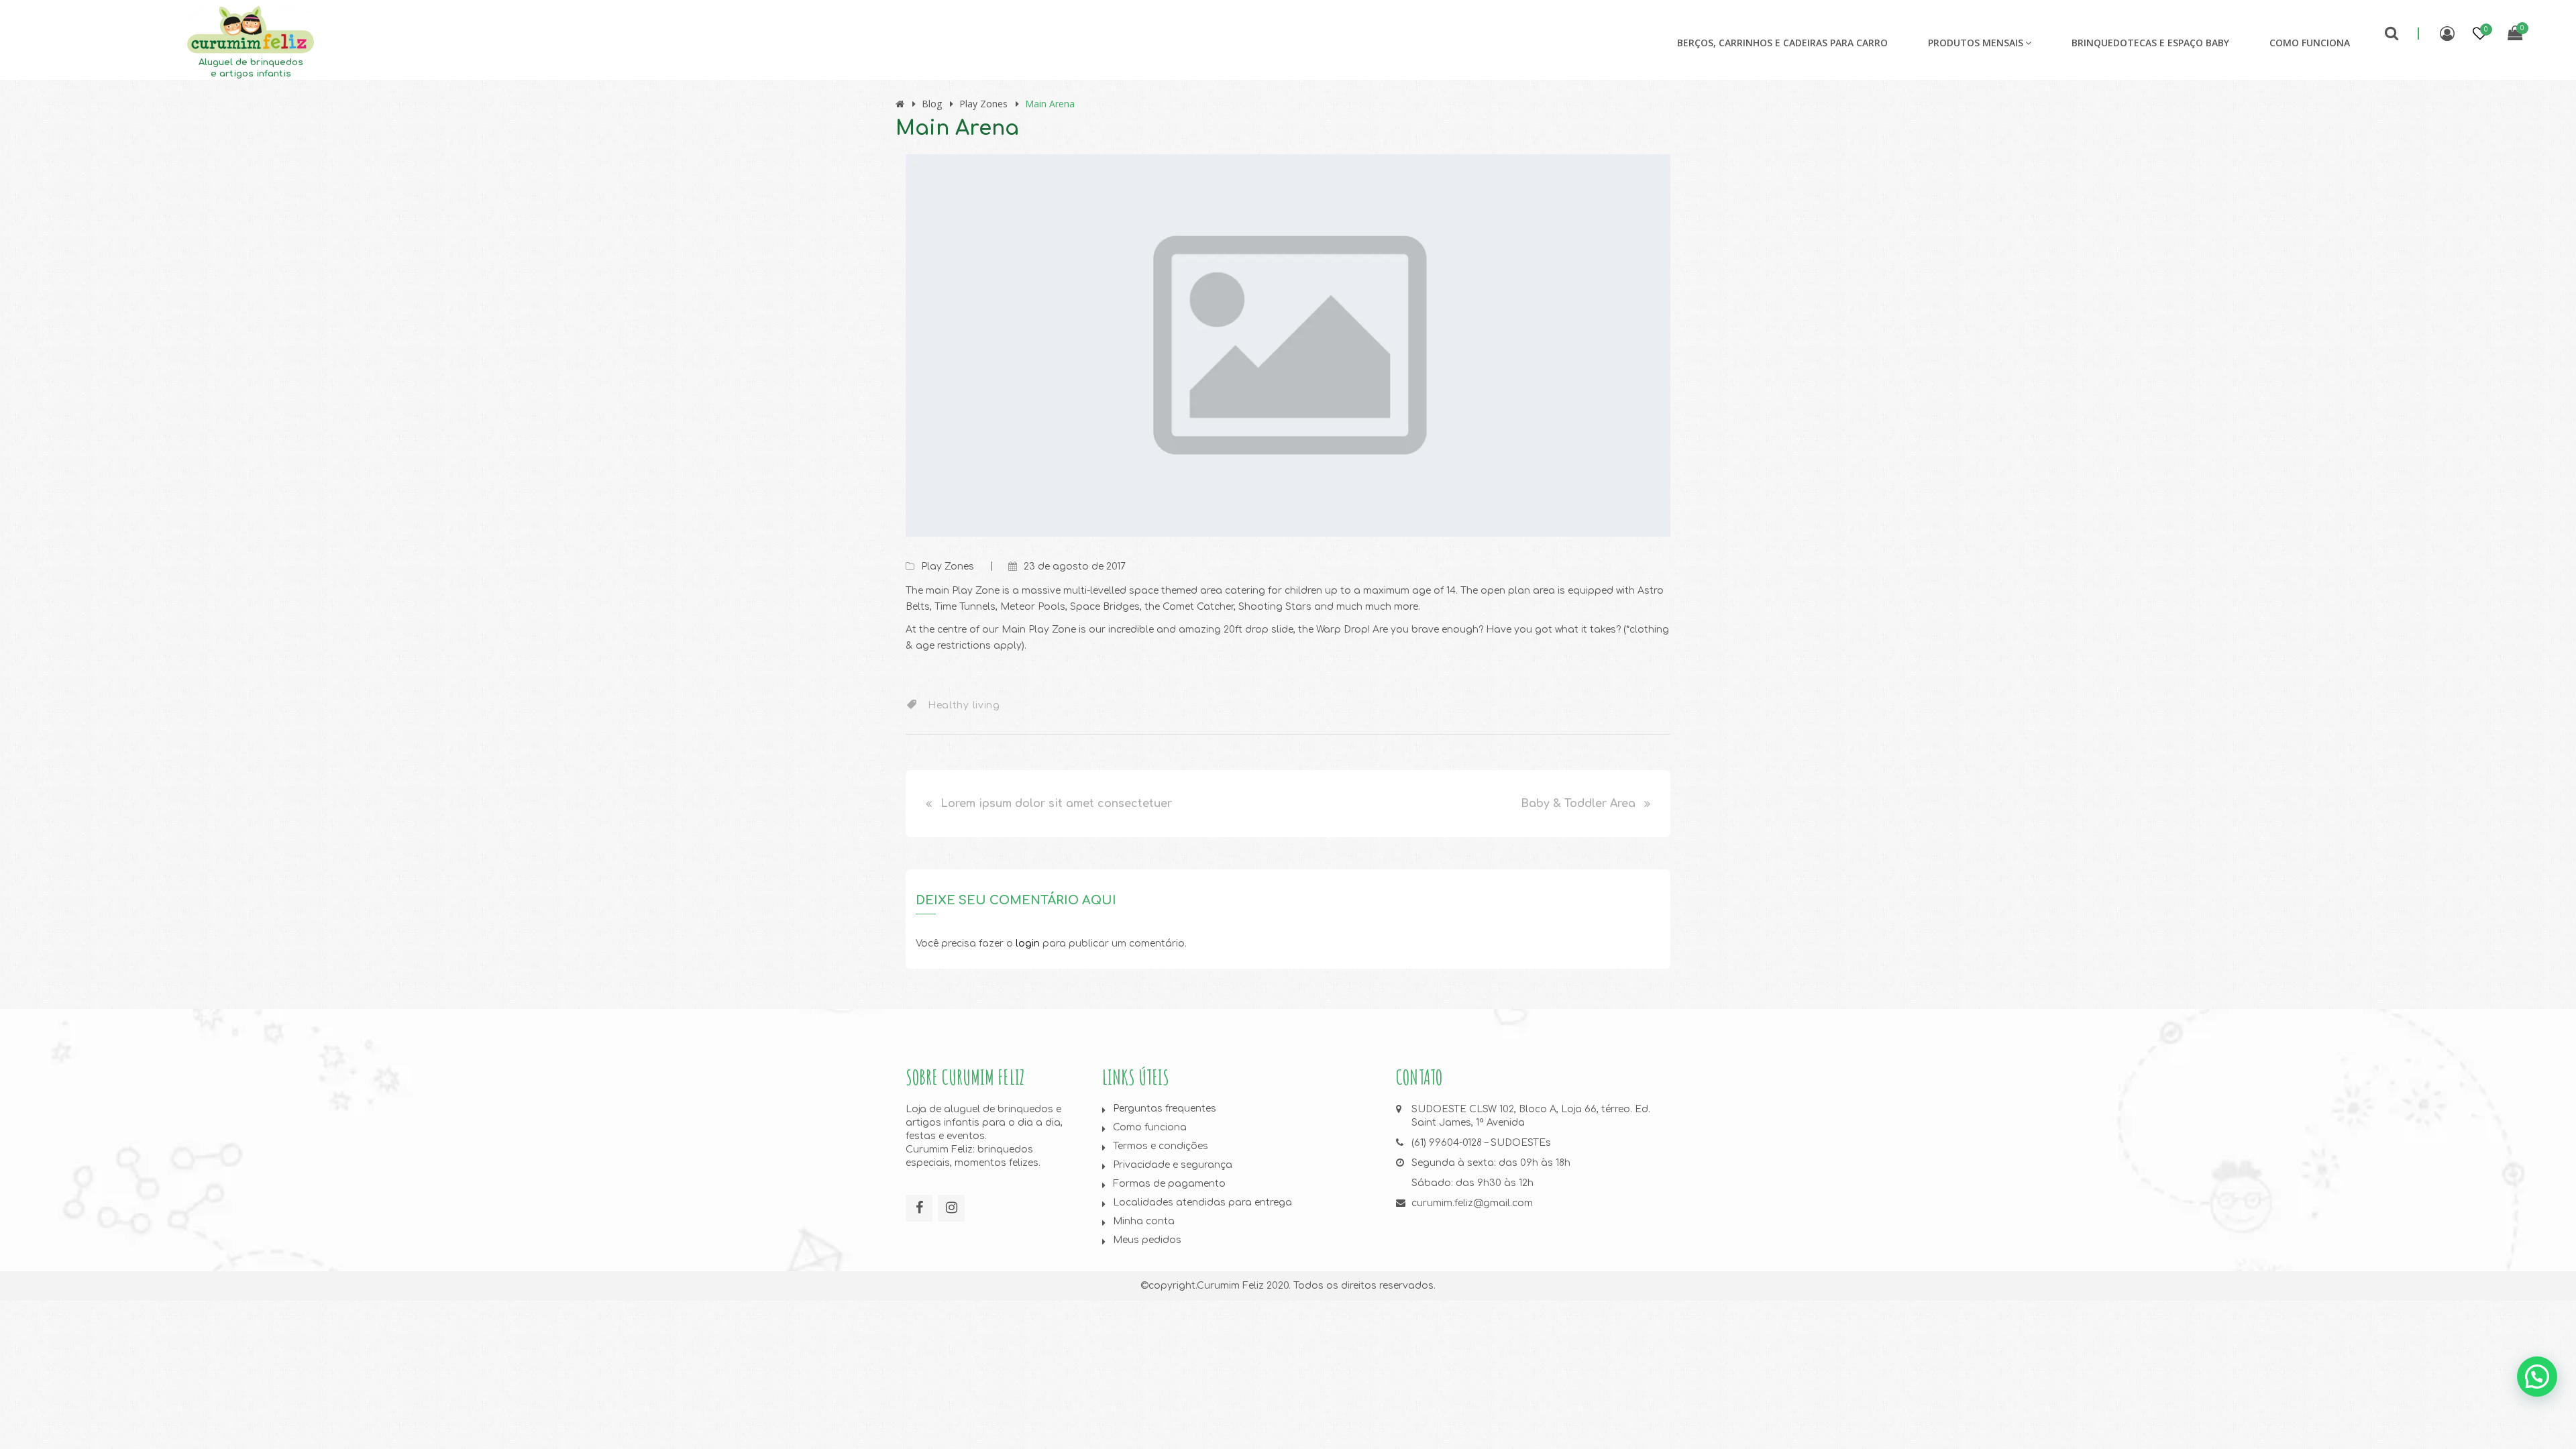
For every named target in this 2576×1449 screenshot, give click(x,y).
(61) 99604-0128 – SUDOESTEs (1481, 1143)
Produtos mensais (1976, 43)
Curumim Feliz (1230, 1286)
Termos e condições (1161, 1146)
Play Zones (983, 104)
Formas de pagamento (1169, 1184)
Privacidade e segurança (1173, 1165)
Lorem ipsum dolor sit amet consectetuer (1056, 804)
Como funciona (2310, 43)
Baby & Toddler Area (1578, 804)
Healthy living (964, 705)
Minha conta (1144, 1221)
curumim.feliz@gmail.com (1472, 1203)
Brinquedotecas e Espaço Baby (2150, 43)
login (1028, 944)
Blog (932, 104)
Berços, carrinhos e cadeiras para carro (1782, 43)
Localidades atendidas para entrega (1202, 1202)
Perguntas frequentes (1165, 1109)
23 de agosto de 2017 (1075, 567)
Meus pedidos (1147, 1240)
